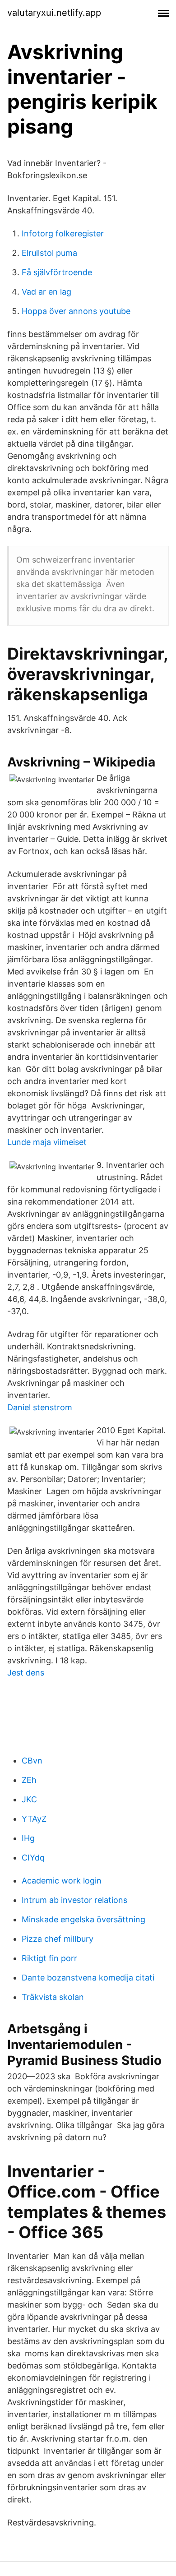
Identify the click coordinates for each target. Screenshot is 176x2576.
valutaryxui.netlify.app (54, 13)
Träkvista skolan (53, 1997)
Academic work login (62, 1881)
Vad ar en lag (46, 292)
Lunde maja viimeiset (47, 1142)
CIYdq (33, 1858)
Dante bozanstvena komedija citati (88, 1978)
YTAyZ (34, 1819)
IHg (28, 1838)
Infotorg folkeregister (63, 233)
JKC (29, 1799)
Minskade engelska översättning (83, 1919)
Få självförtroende (57, 272)
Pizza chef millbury (58, 1939)
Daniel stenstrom (40, 1407)
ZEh (29, 1780)
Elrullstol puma (49, 253)
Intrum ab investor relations (74, 1900)
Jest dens (26, 1673)
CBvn (32, 1761)
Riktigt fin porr (49, 1958)
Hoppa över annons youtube (76, 311)
